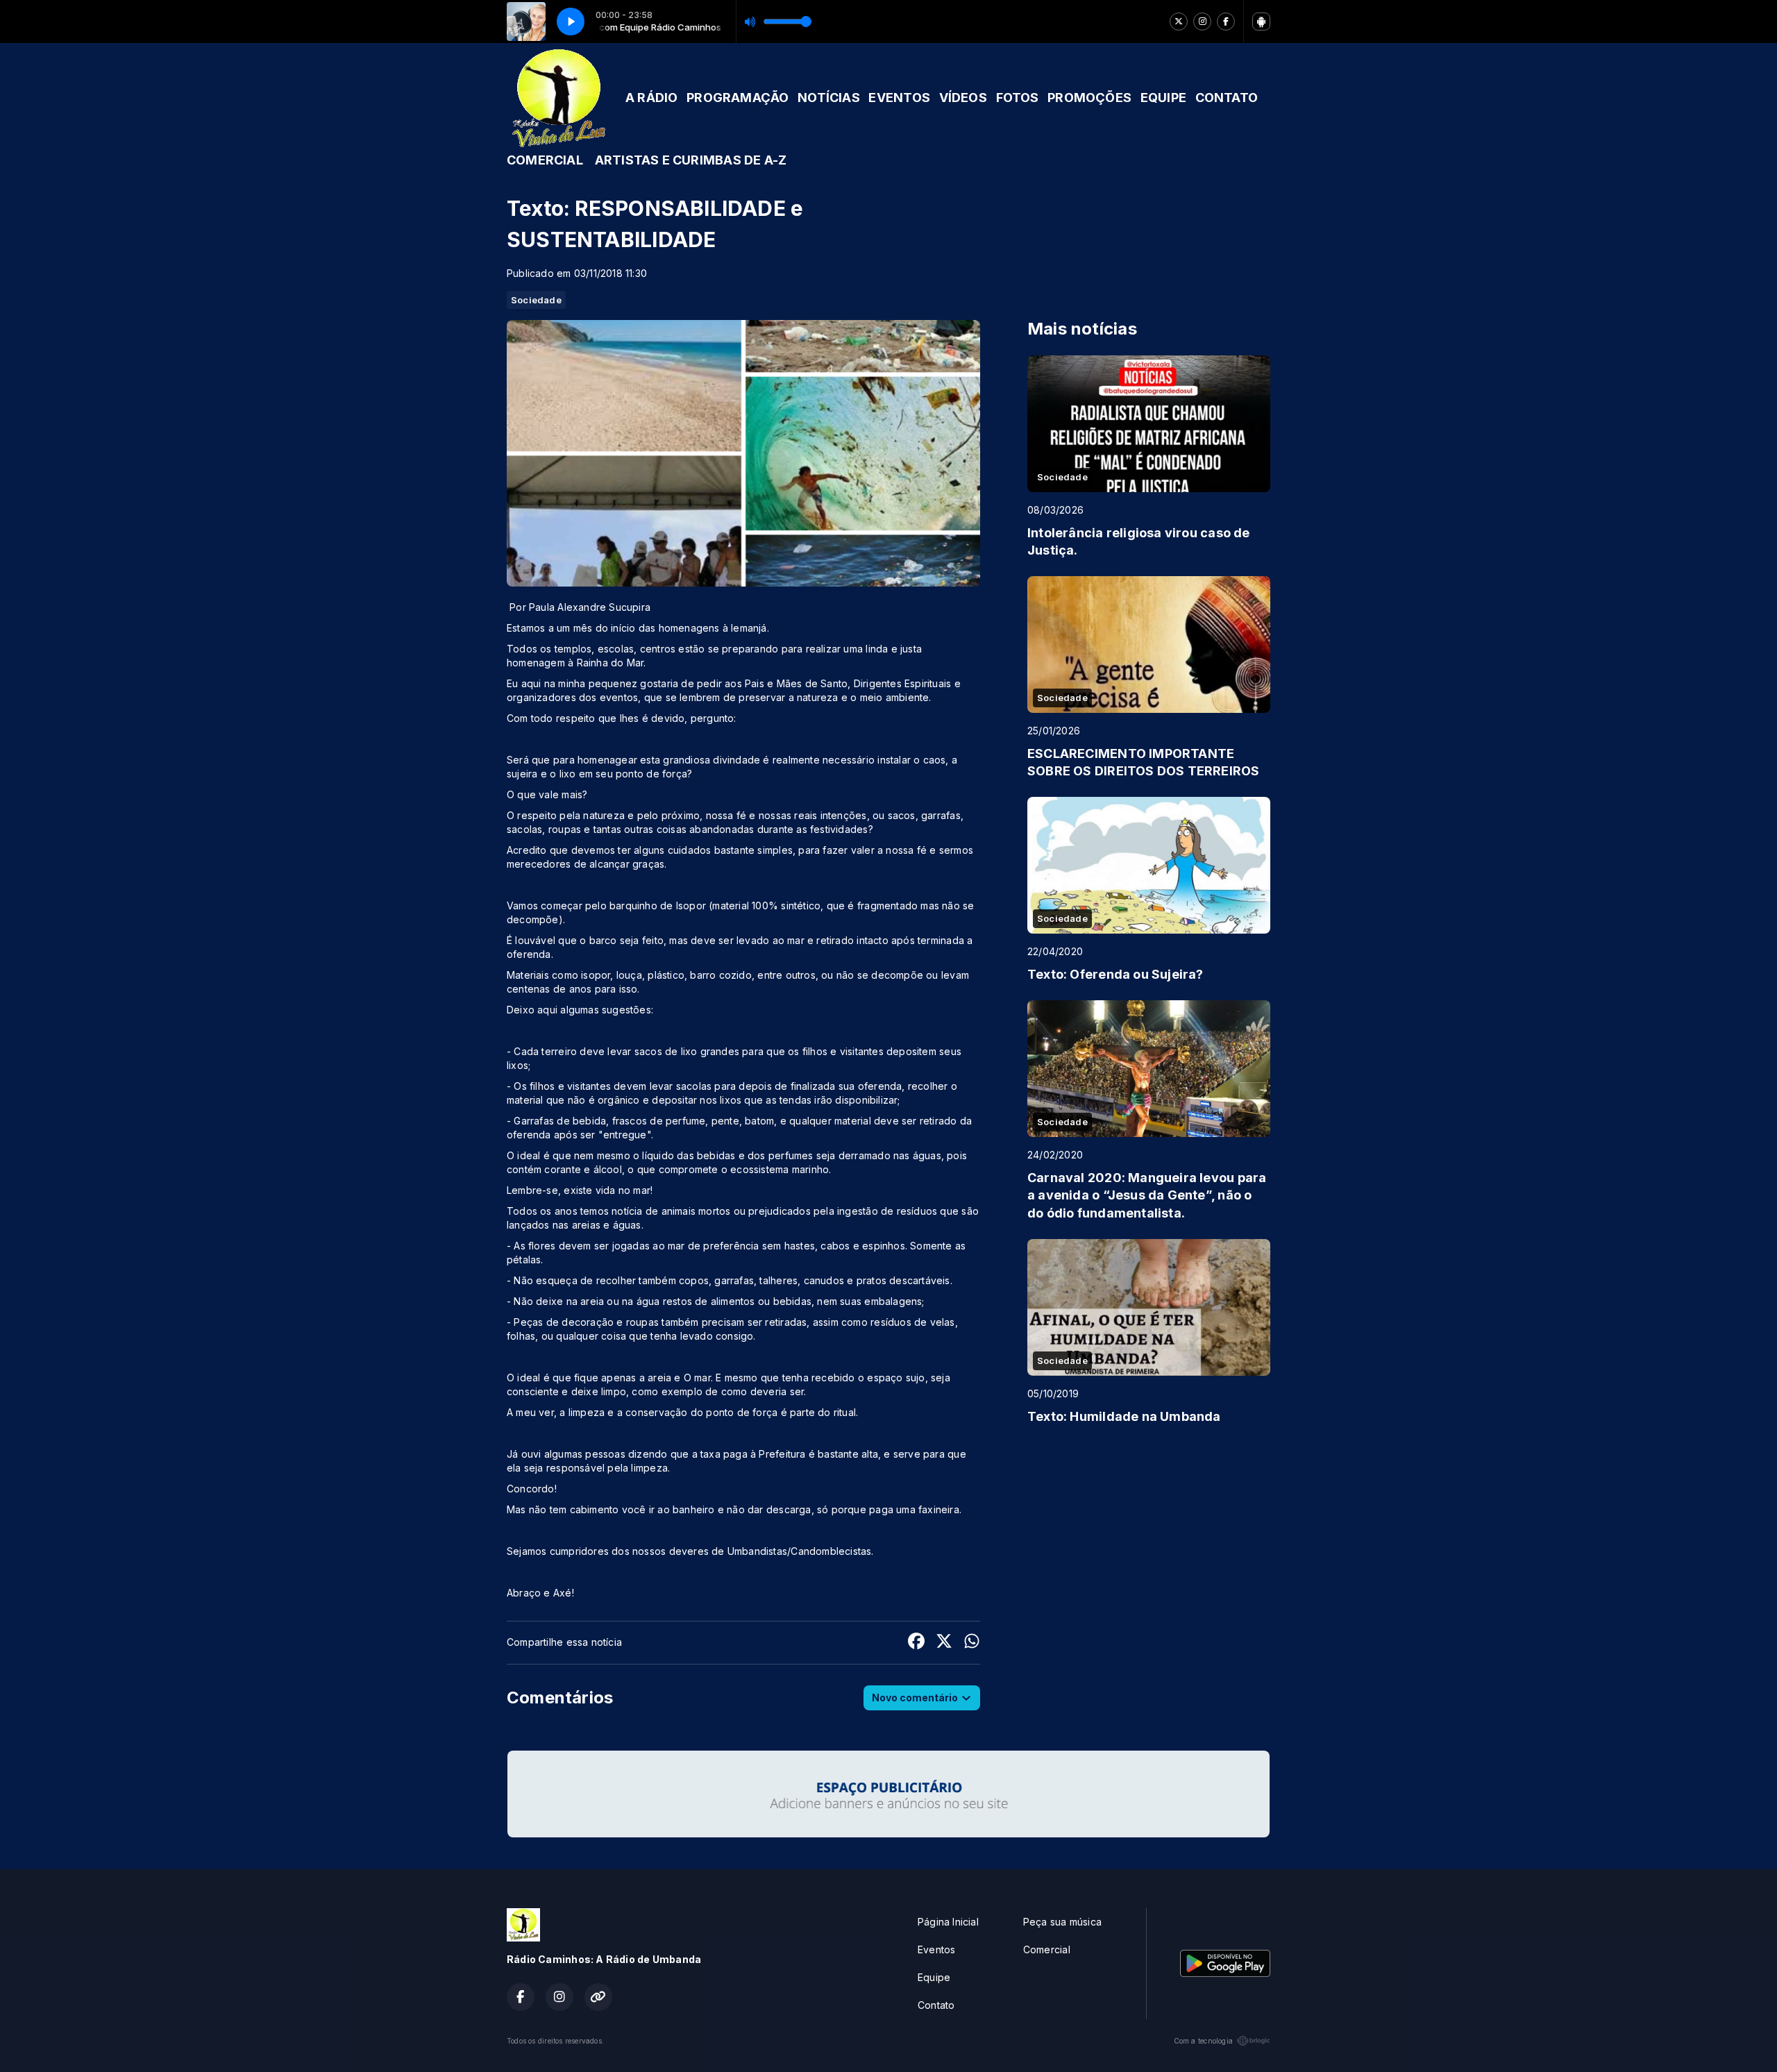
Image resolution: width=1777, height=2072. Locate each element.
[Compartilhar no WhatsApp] (972, 1643)
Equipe (934, 1977)
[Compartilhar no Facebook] (916, 1643)
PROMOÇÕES (1089, 98)
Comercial (1047, 1949)
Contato (936, 2005)
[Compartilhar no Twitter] (944, 1643)
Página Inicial (948, 1922)
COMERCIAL (545, 160)
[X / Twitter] (1179, 22)
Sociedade (536, 300)
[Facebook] (1226, 22)
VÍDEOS (963, 98)
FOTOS (1018, 98)
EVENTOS (899, 98)
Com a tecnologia (1203, 2041)
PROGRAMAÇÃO (738, 98)
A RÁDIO (651, 98)
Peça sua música (1062, 1922)
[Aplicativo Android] (1261, 22)
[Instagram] (1202, 22)
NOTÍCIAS (829, 98)
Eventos (936, 1949)
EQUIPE (1163, 98)
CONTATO (1227, 98)
